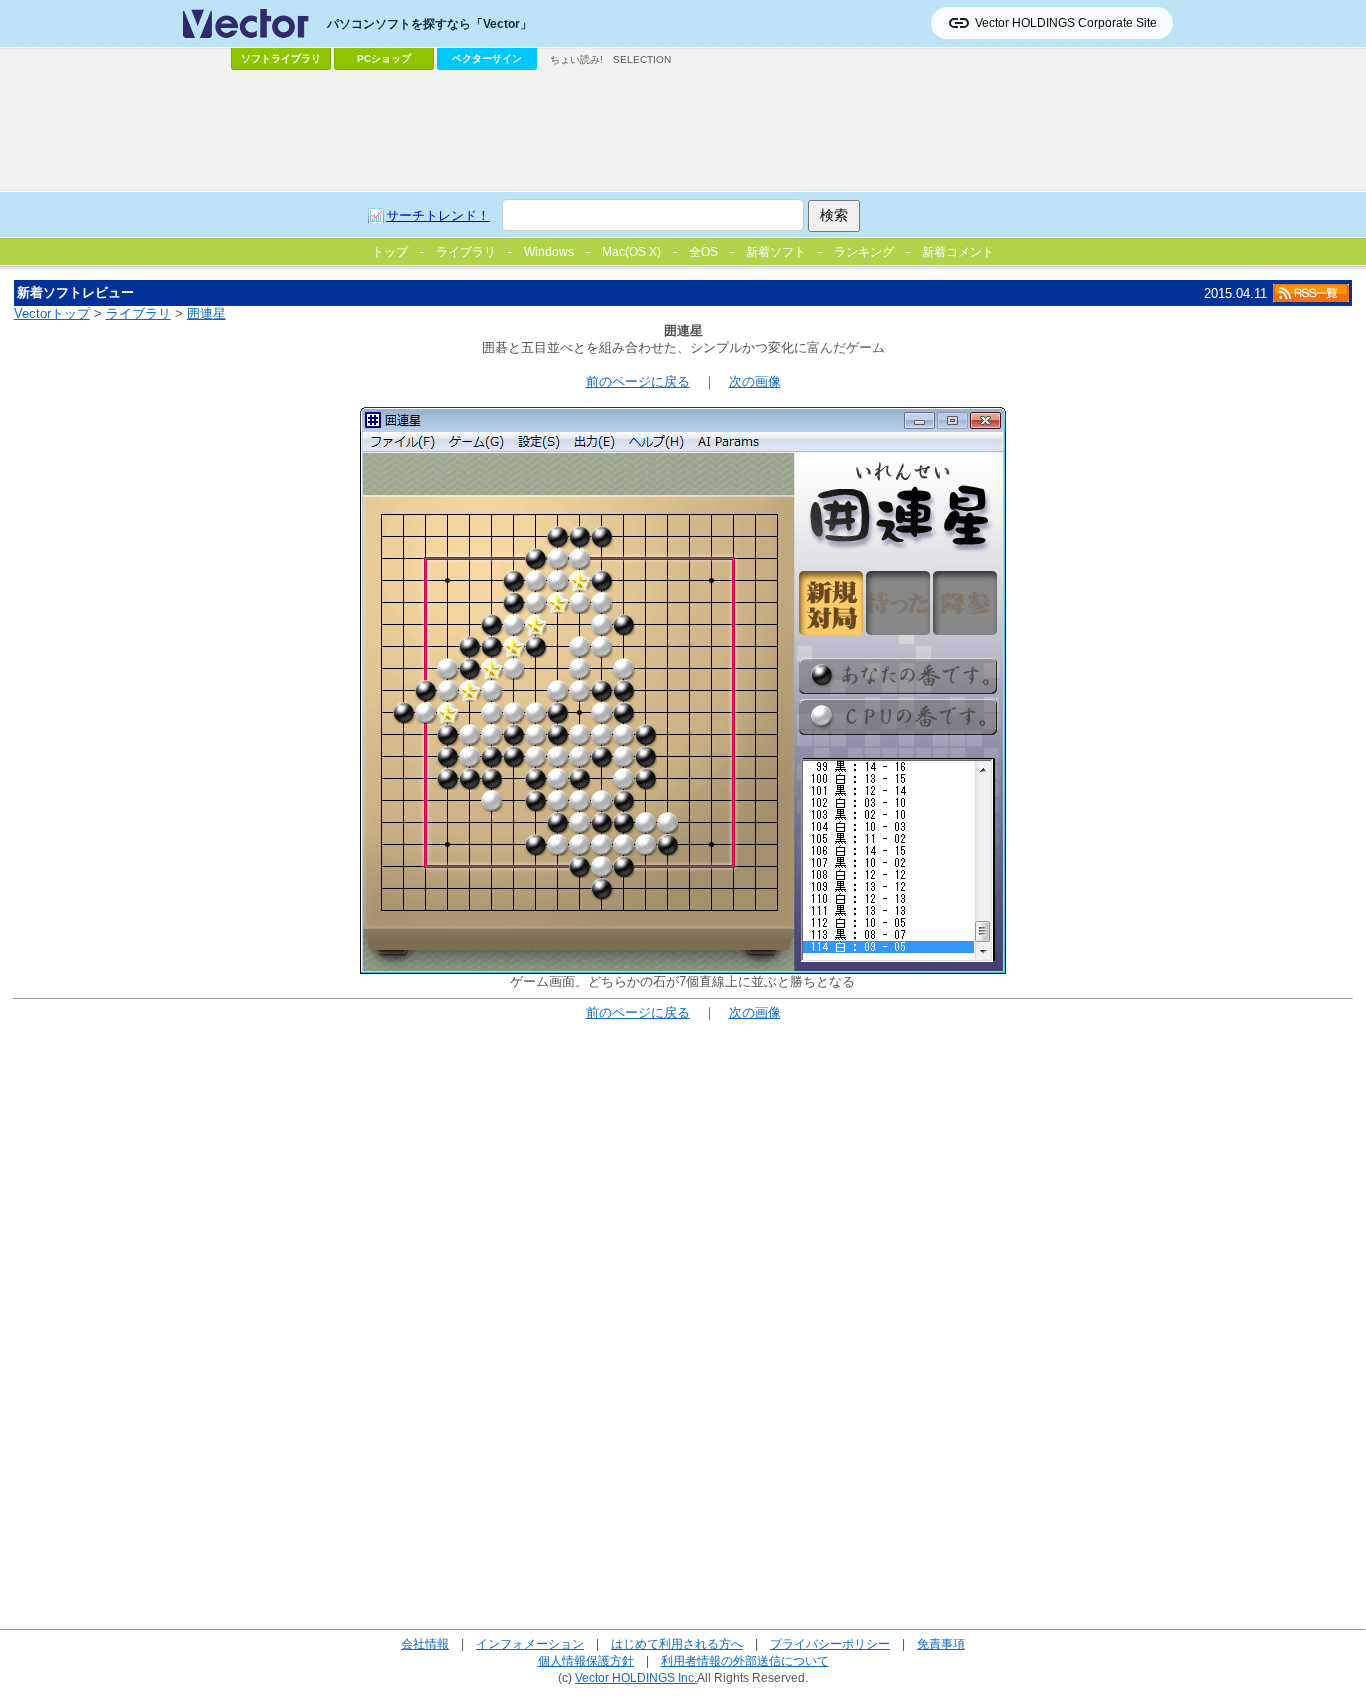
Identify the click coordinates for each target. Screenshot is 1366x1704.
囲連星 (206, 313)
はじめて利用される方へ (677, 1643)
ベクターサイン (487, 58)
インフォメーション (530, 1643)
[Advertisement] (683, 131)
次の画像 (755, 381)
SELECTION (642, 59)
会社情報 (425, 1643)
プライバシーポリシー (830, 1643)
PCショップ (384, 58)
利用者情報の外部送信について (745, 1660)
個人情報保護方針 (586, 1660)
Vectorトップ (52, 313)
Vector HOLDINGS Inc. (636, 1677)
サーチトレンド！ (438, 215)
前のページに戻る (638, 381)
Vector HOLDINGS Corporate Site (1066, 23)
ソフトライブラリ (281, 58)
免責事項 (941, 1643)
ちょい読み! (576, 59)
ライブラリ (138, 313)
